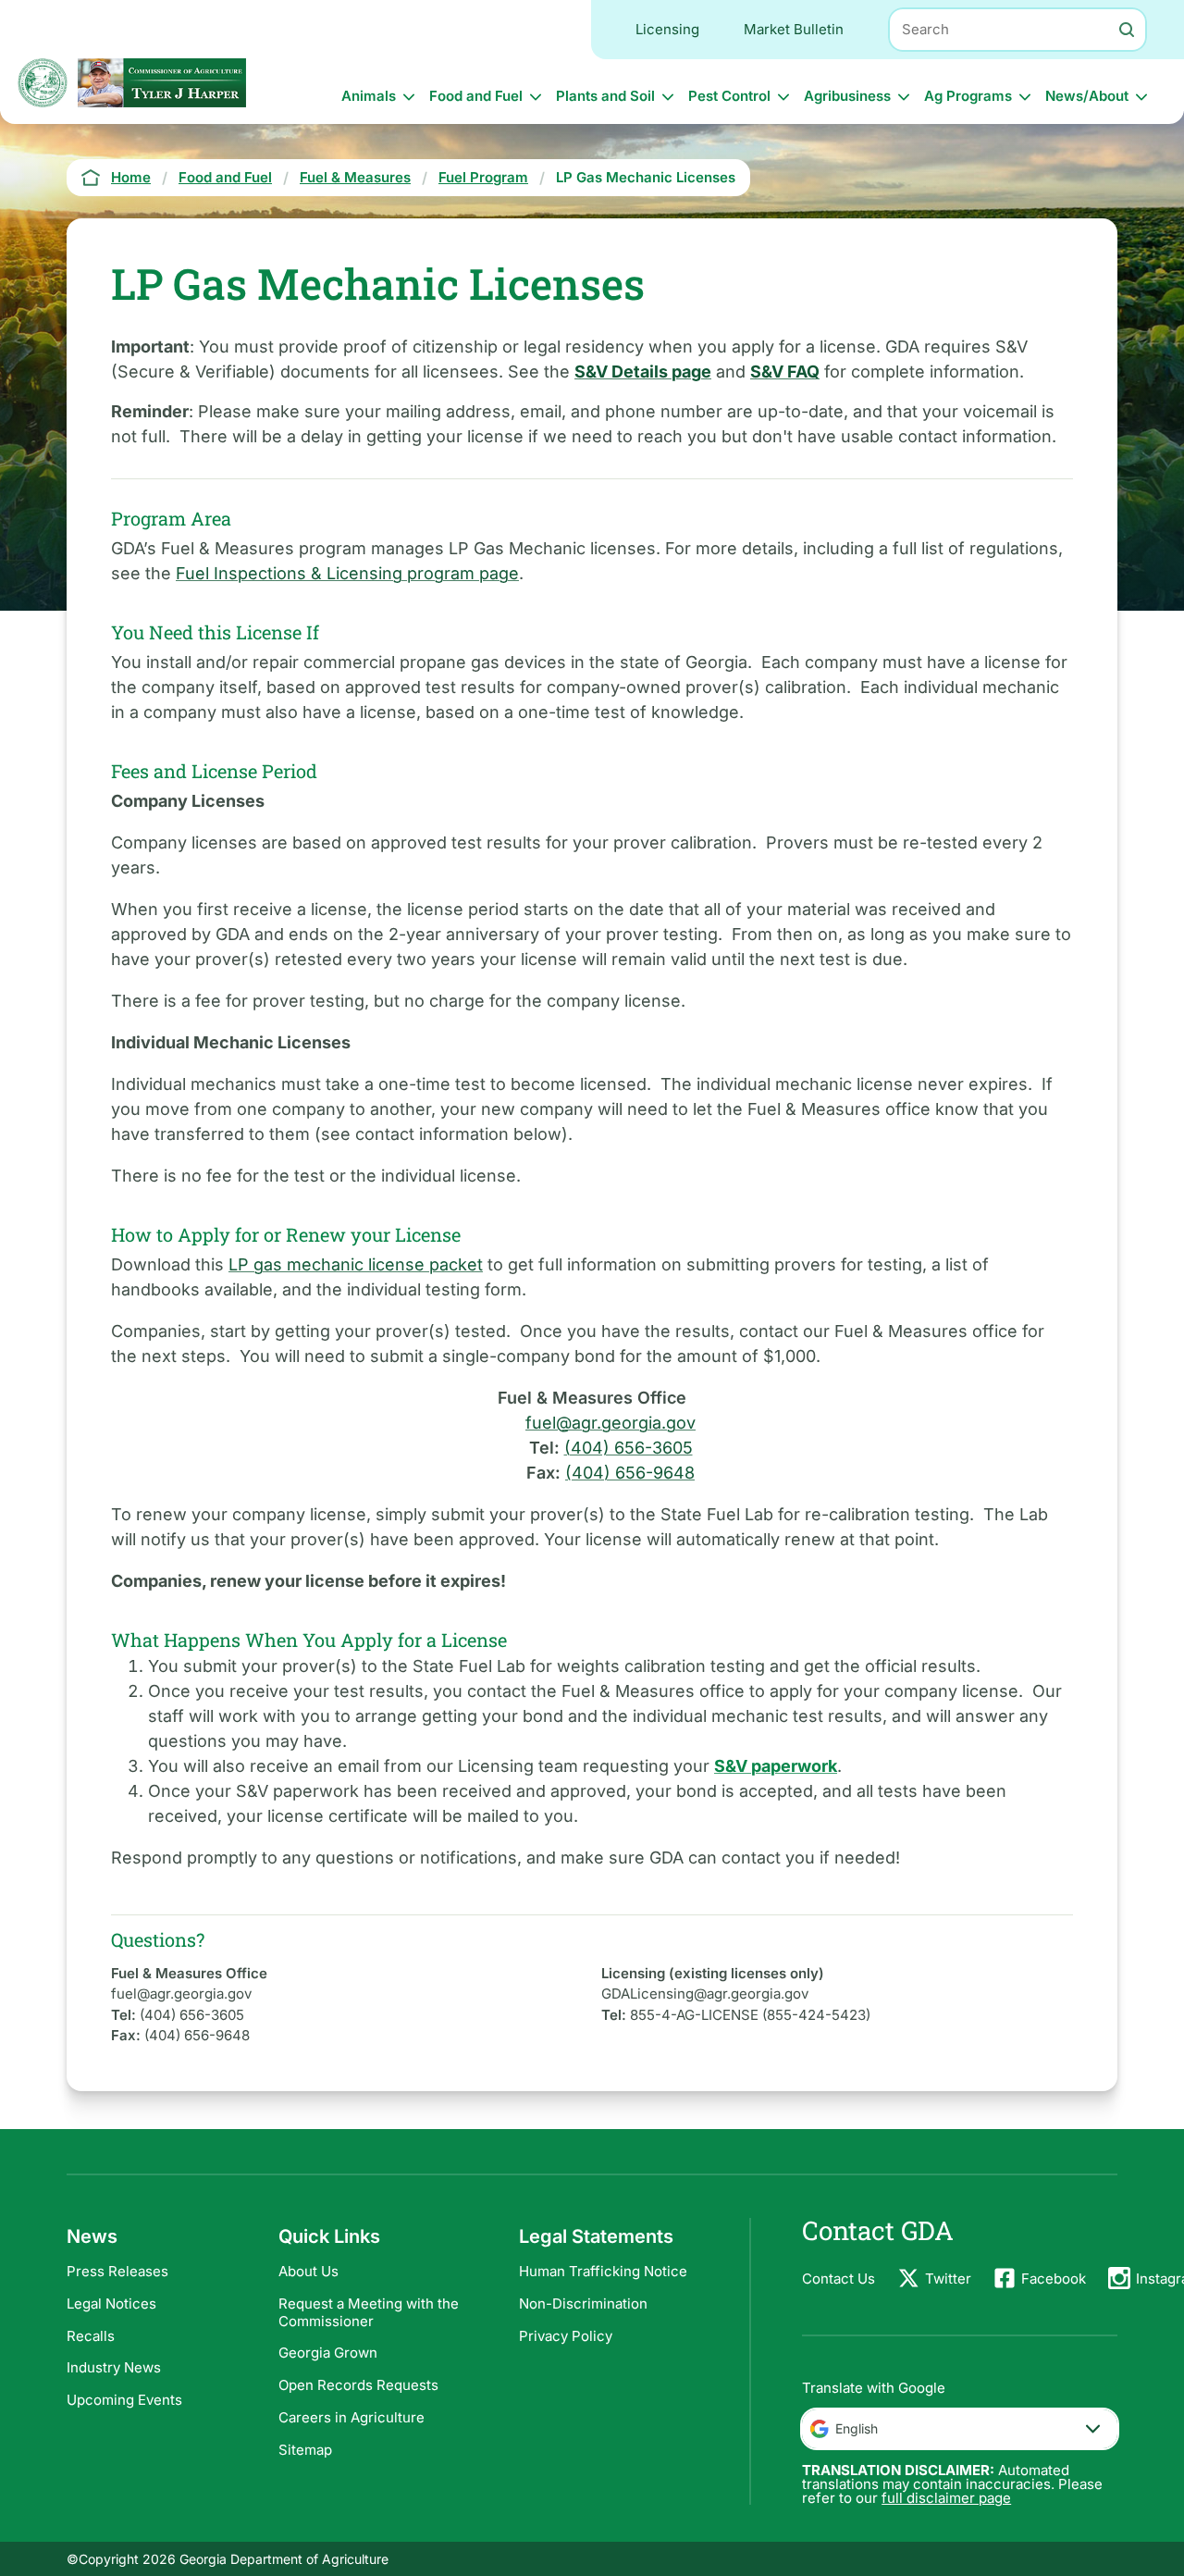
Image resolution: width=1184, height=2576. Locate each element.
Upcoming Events (124, 2400)
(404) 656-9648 (630, 1473)
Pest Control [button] (729, 96)
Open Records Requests (358, 2385)
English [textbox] (857, 2428)
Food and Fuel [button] (476, 96)
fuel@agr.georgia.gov (610, 1423)
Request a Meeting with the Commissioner (369, 2312)
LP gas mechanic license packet (356, 1264)
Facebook (1054, 2279)
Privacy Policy (566, 2336)
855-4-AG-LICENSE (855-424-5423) (750, 2015)
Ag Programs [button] (968, 96)
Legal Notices (111, 2304)
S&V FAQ (785, 372)
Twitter (948, 2279)
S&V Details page (643, 372)
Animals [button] (369, 96)
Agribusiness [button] (847, 96)
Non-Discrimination (583, 2304)
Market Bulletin (794, 29)
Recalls (91, 2336)
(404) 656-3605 (629, 1448)
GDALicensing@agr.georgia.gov (705, 1994)
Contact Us (839, 2279)
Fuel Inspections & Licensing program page (347, 573)
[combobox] (960, 2429)
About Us (308, 2271)
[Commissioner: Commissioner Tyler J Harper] (162, 83)
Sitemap (305, 2450)
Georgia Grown (328, 2353)
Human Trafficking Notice (603, 2271)
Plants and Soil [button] (605, 96)
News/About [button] (1087, 96)
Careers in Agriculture (351, 2417)
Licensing (667, 29)
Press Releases (117, 2271)
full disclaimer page (946, 2498)
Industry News (114, 2367)
